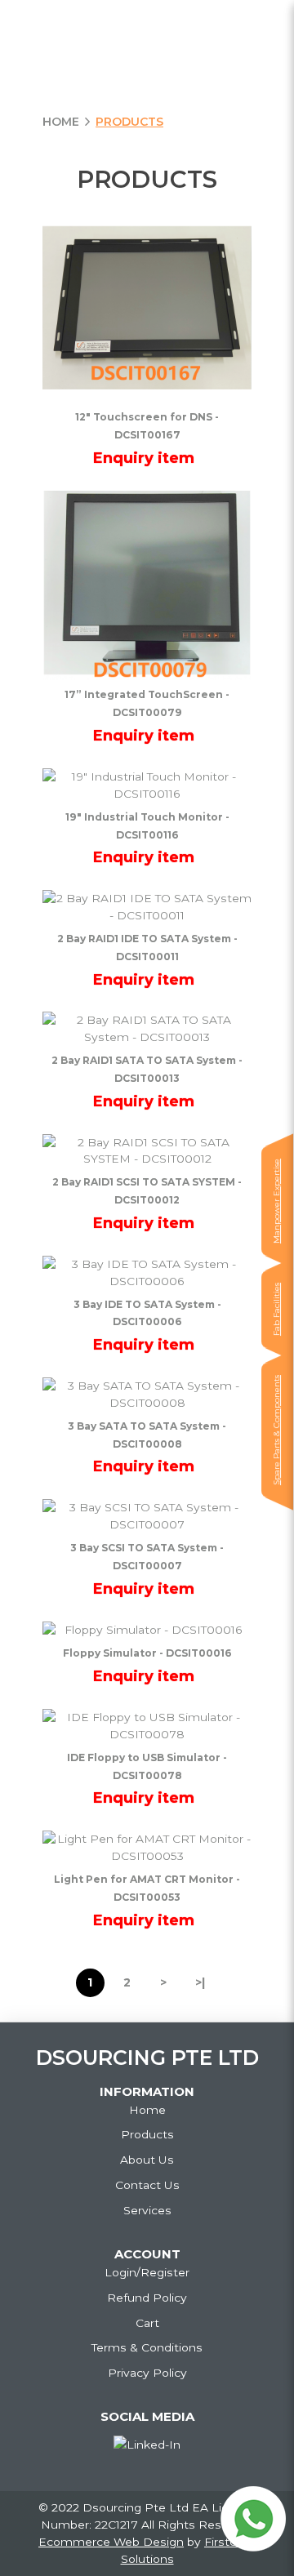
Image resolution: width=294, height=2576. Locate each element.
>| (200, 1982)
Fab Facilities (276, 1309)
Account (147, 2254)
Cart (147, 2323)
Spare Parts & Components (276, 1430)
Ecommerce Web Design (111, 2542)
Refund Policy (147, 2298)
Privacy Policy (147, 2373)
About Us (147, 2160)
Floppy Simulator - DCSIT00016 (147, 1653)
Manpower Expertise (276, 1201)
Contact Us (147, 2185)
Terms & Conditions (147, 2347)
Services (147, 2210)
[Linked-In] (147, 2445)
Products (129, 122)
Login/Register (147, 2272)
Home (61, 122)
